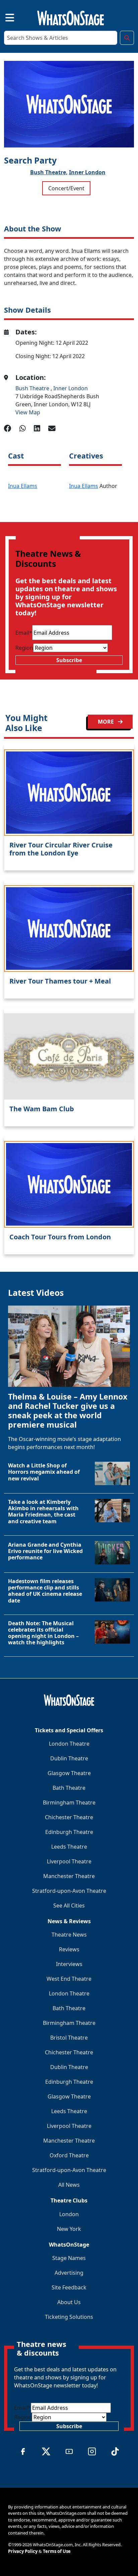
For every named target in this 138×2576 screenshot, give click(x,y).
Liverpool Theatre (69, 1861)
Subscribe (69, 660)
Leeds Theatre (69, 1847)
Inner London (87, 172)
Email (24, 633)
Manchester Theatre (69, 1876)
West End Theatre (69, 1979)
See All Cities (69, 1905)
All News (69, 2185)
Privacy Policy (23, 2551)
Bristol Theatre (69, 2038)
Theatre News (69, 1935)
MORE (107, 722)
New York (69, 2229)
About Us (69, 2302)
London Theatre (69, 1744)
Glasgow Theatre (69, 1773)
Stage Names (69, 2258)
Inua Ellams (23, 486)
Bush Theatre (33, 388)
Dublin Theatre (69, 1758)
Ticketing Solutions (69, 2317)
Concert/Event (66, 188)
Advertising (69, 2273)
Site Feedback (69, 2287)
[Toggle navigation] (4, 17)
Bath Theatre (69, 1788)
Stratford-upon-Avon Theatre (69, 1891)
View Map (28, 412)
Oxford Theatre (69, 2155)
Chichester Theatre (69, 1817)
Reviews (69, 1949)
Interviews (69, 1964)
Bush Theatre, (49, 172)
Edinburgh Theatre (69, 1832)
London (69, 2214)
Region (24, 648)
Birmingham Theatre (69, 1802)
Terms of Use (57, 2551)
